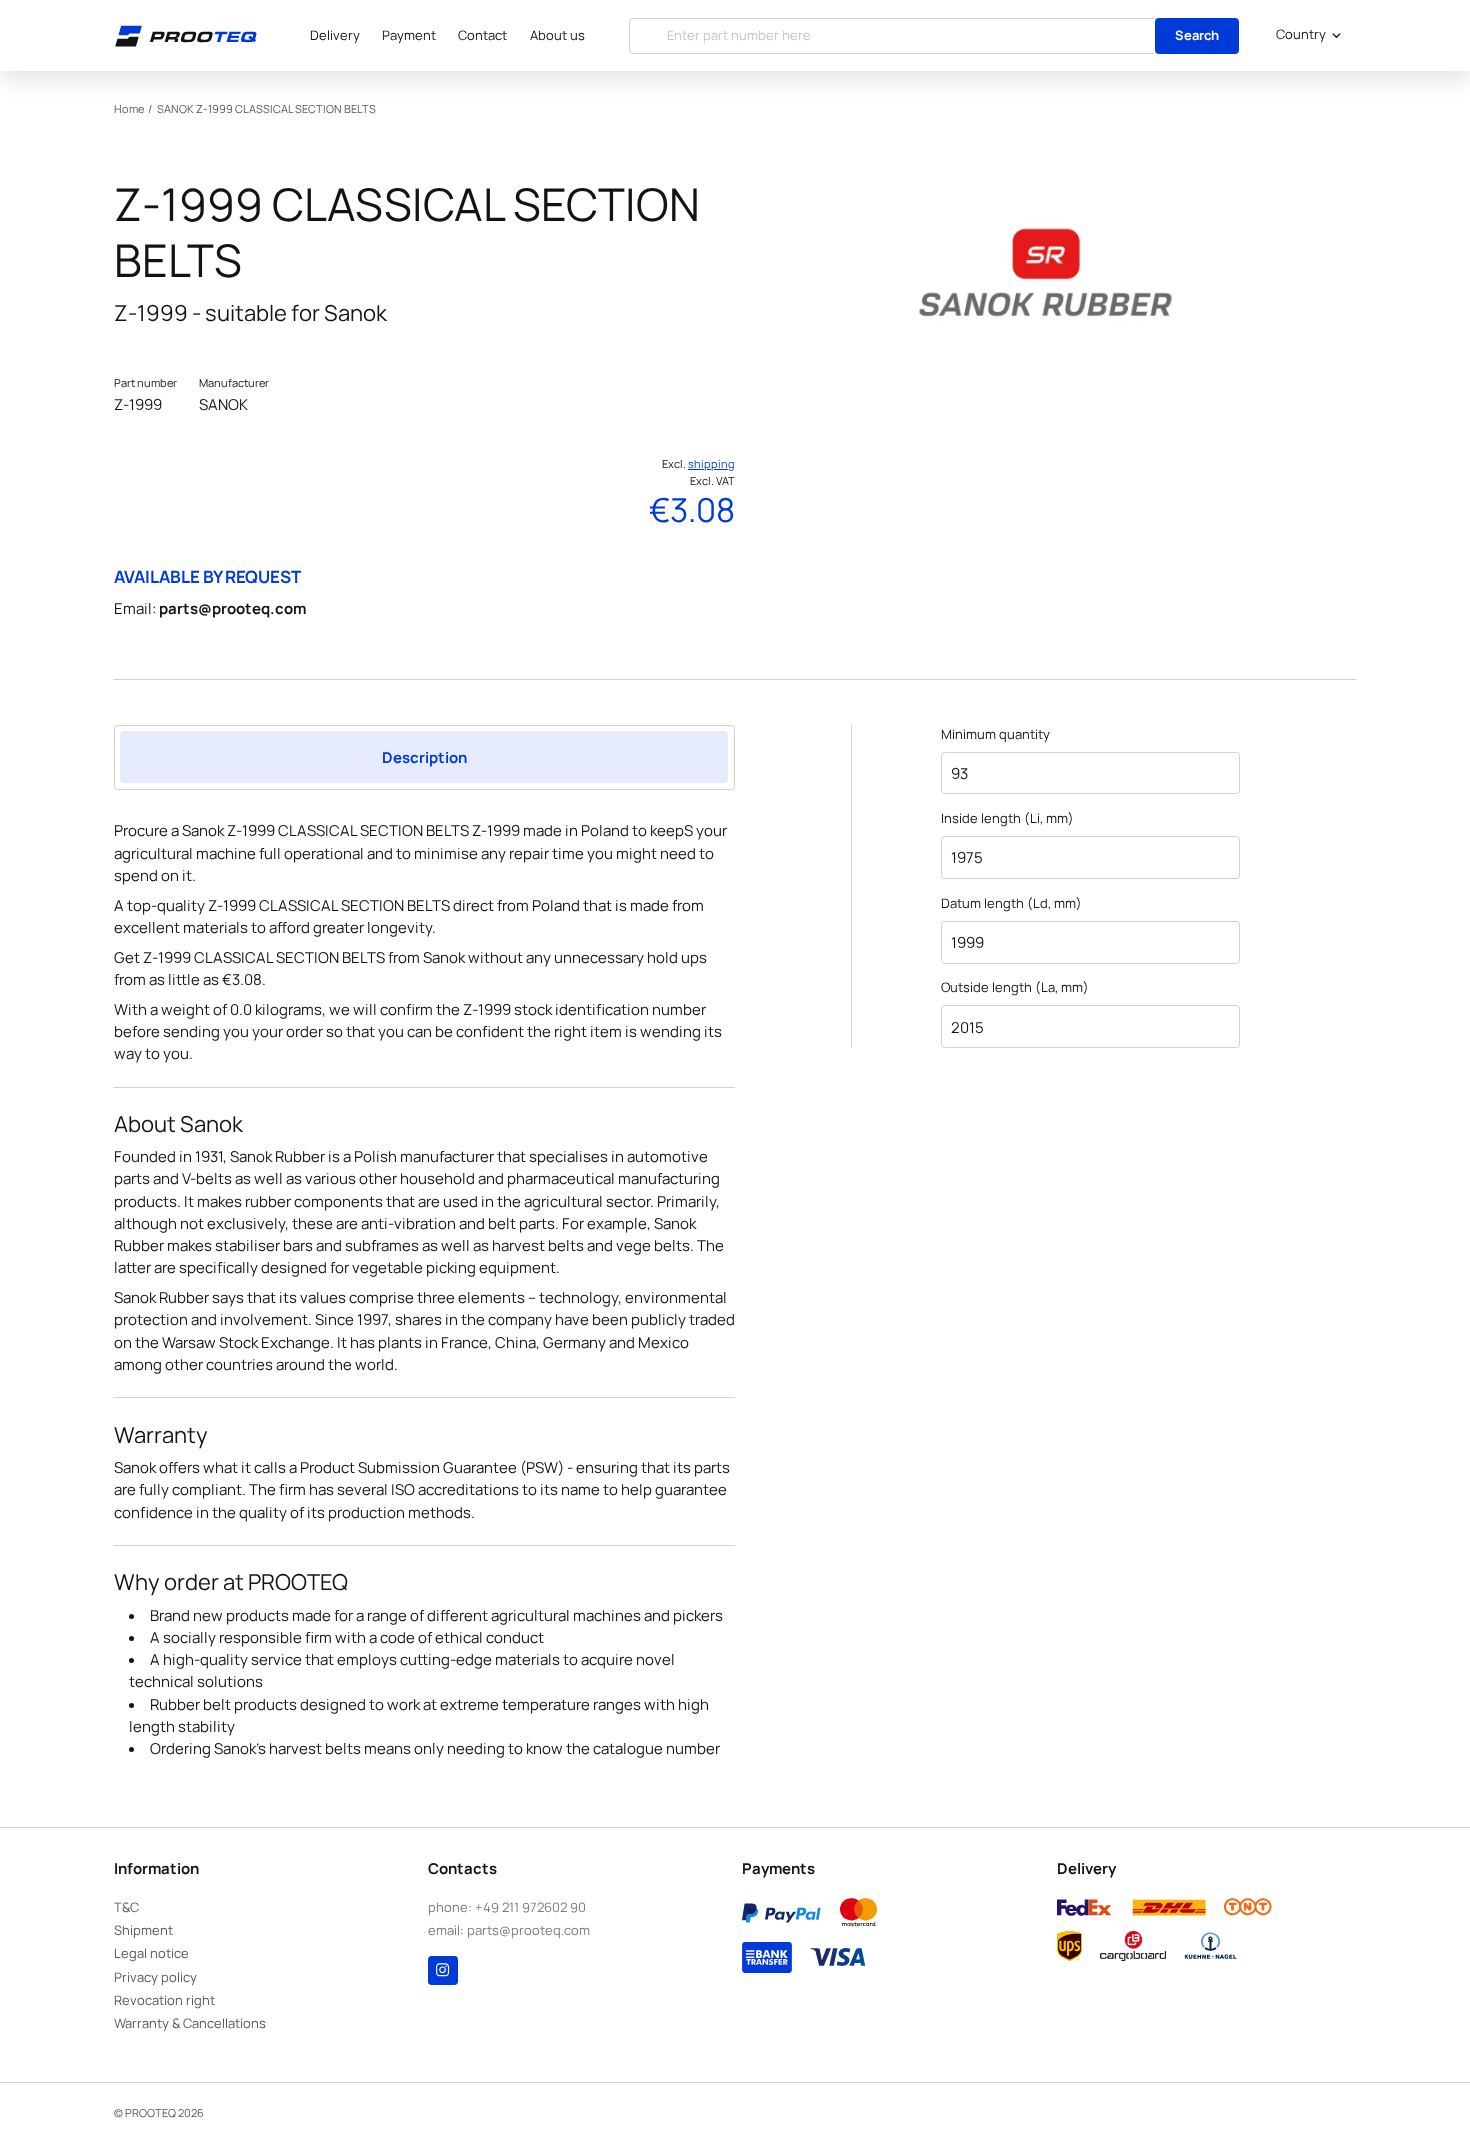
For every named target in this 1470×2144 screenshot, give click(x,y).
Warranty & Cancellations (190, 2023)
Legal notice (151, 1953)
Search (1197, 35)
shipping (711, 463)
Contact (482, 35)
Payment (409, 35)
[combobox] (1305, 36)
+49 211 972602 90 (530, 1907)
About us (557, 35)
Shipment (143, 1930)
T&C (126, 1907)
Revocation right (164, 2000)
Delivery (335, 35)
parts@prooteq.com (232, 608)
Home (129, 108)
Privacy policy (155, 1977)
